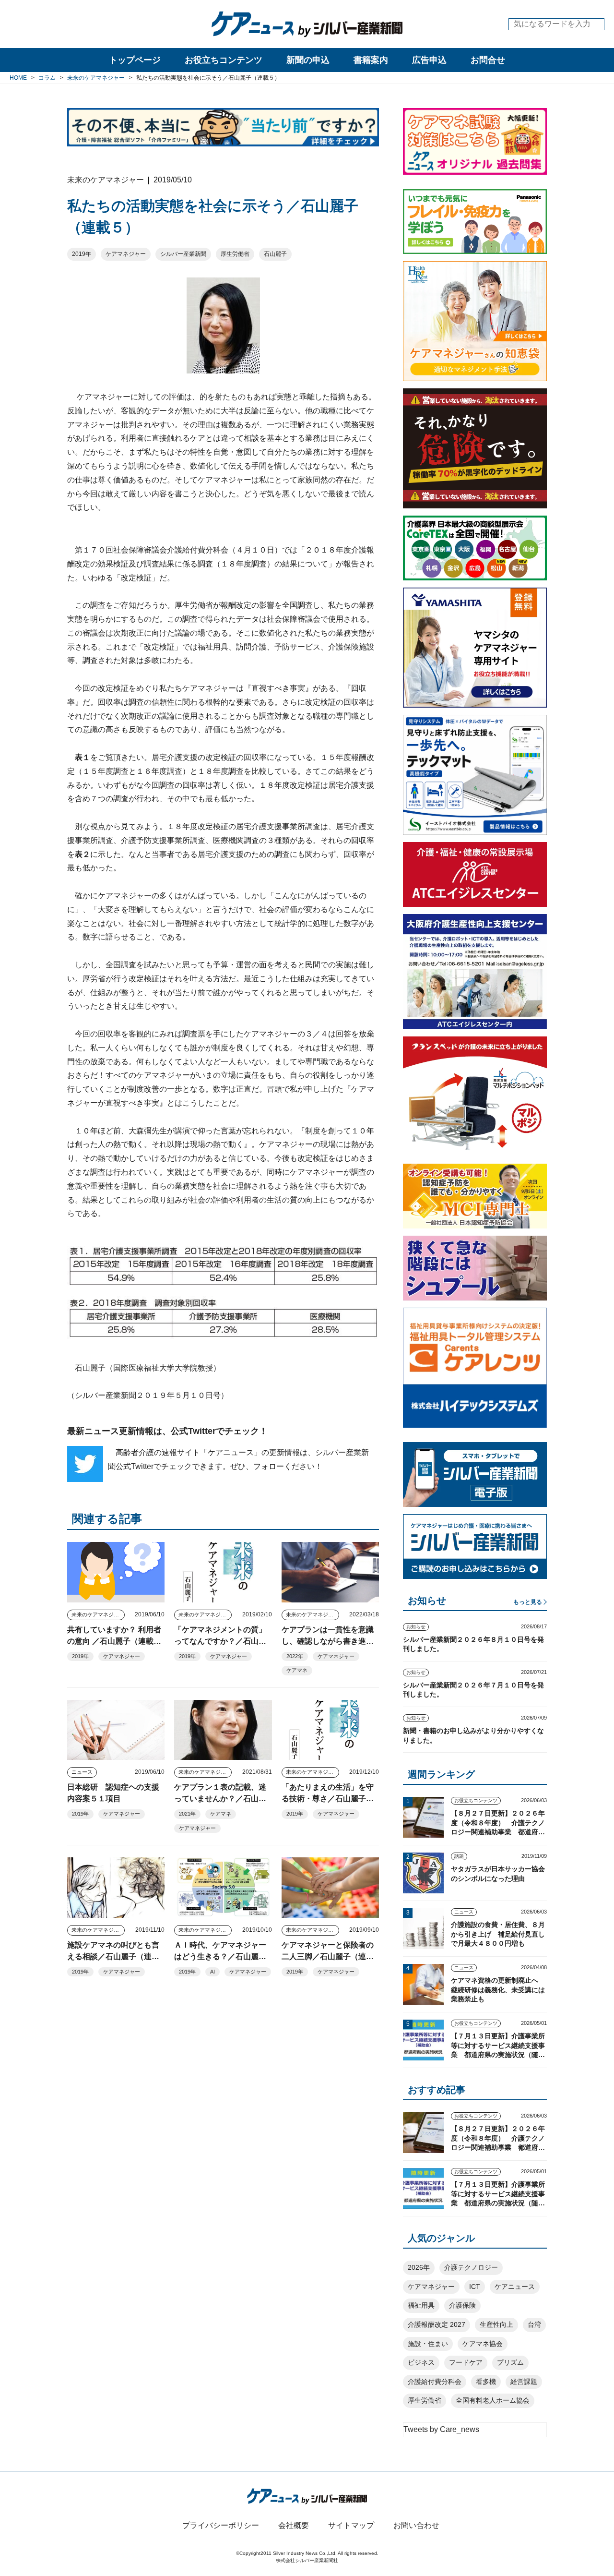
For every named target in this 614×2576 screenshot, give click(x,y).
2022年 (295, 1656)
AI (213, 1972)
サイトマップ (351, 2525)
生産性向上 (496, 2324)
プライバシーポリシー (221, 2525)
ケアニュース (515, 2287)
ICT (475, 2287)
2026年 (419, 2267)
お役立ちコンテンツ (224, 60)
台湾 (534, 2324)
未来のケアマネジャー (98, 1614)
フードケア (466, 2362)
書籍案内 (371, 60)
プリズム (510, 2362)
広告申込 (429, 60)
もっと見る (528, 1602)
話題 (459, 1856)
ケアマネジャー (126, 254)
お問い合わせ (416, 2525)
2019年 (82, 254)
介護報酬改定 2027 (437, 2324)
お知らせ (416, 1627)
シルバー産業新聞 (183, 254)
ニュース (82, 1772)
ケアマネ (297, 1670)
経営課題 (524, 2382)
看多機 (486, 2382)
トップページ (135, 60)
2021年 (187, 1814)
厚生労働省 (235, 254)
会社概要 (294, 2525)
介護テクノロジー (471, 2267)
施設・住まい (428, 2344)
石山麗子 (275, 254)
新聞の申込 (308, 60)
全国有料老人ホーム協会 (493, 2400)
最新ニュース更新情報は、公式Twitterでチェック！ (167, 1431)
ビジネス (421, 2362)
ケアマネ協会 (483, 2344)
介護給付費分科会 (435, 2382)
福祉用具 (421, 2305)
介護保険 (462, 2305)
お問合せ (488, 60)
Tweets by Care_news (441, 2429)
